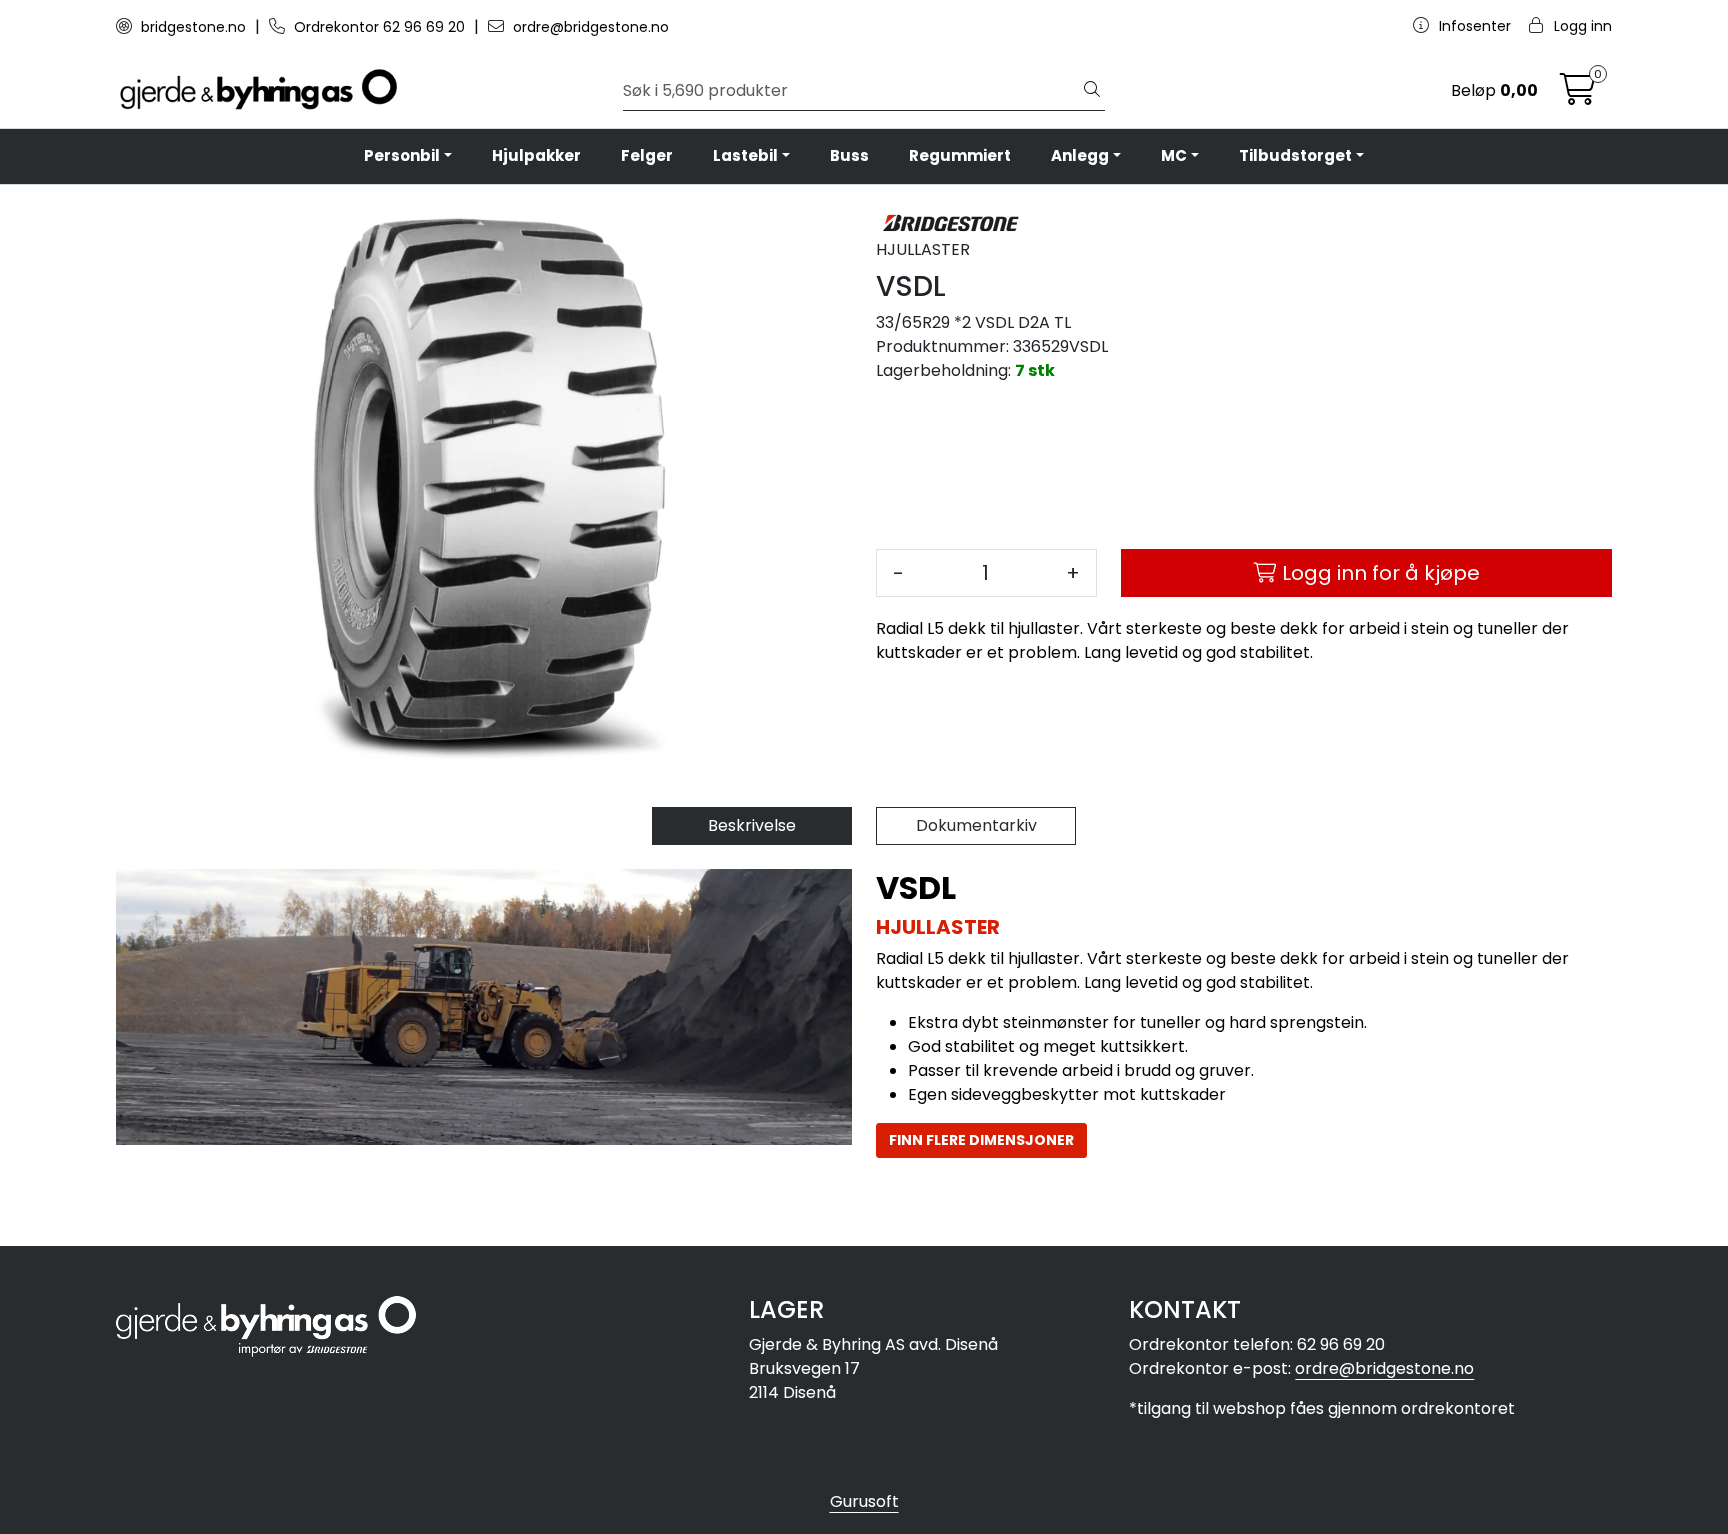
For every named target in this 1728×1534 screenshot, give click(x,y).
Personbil (402, 155)
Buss (849, 155)
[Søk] (1092, 91)
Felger (647, 155)
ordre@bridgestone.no (589, 27)
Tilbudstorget (1295, 155)
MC (1174, 155)
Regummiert (960, 155)
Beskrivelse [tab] (752, 825)
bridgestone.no (193, 27)
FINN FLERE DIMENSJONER (981, 1140)
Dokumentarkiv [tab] (976, 825)
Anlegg (1080, 155)
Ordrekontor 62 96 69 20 (379, 27)
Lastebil (745, 155)
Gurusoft (864, 1501)
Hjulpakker (536, 155)
